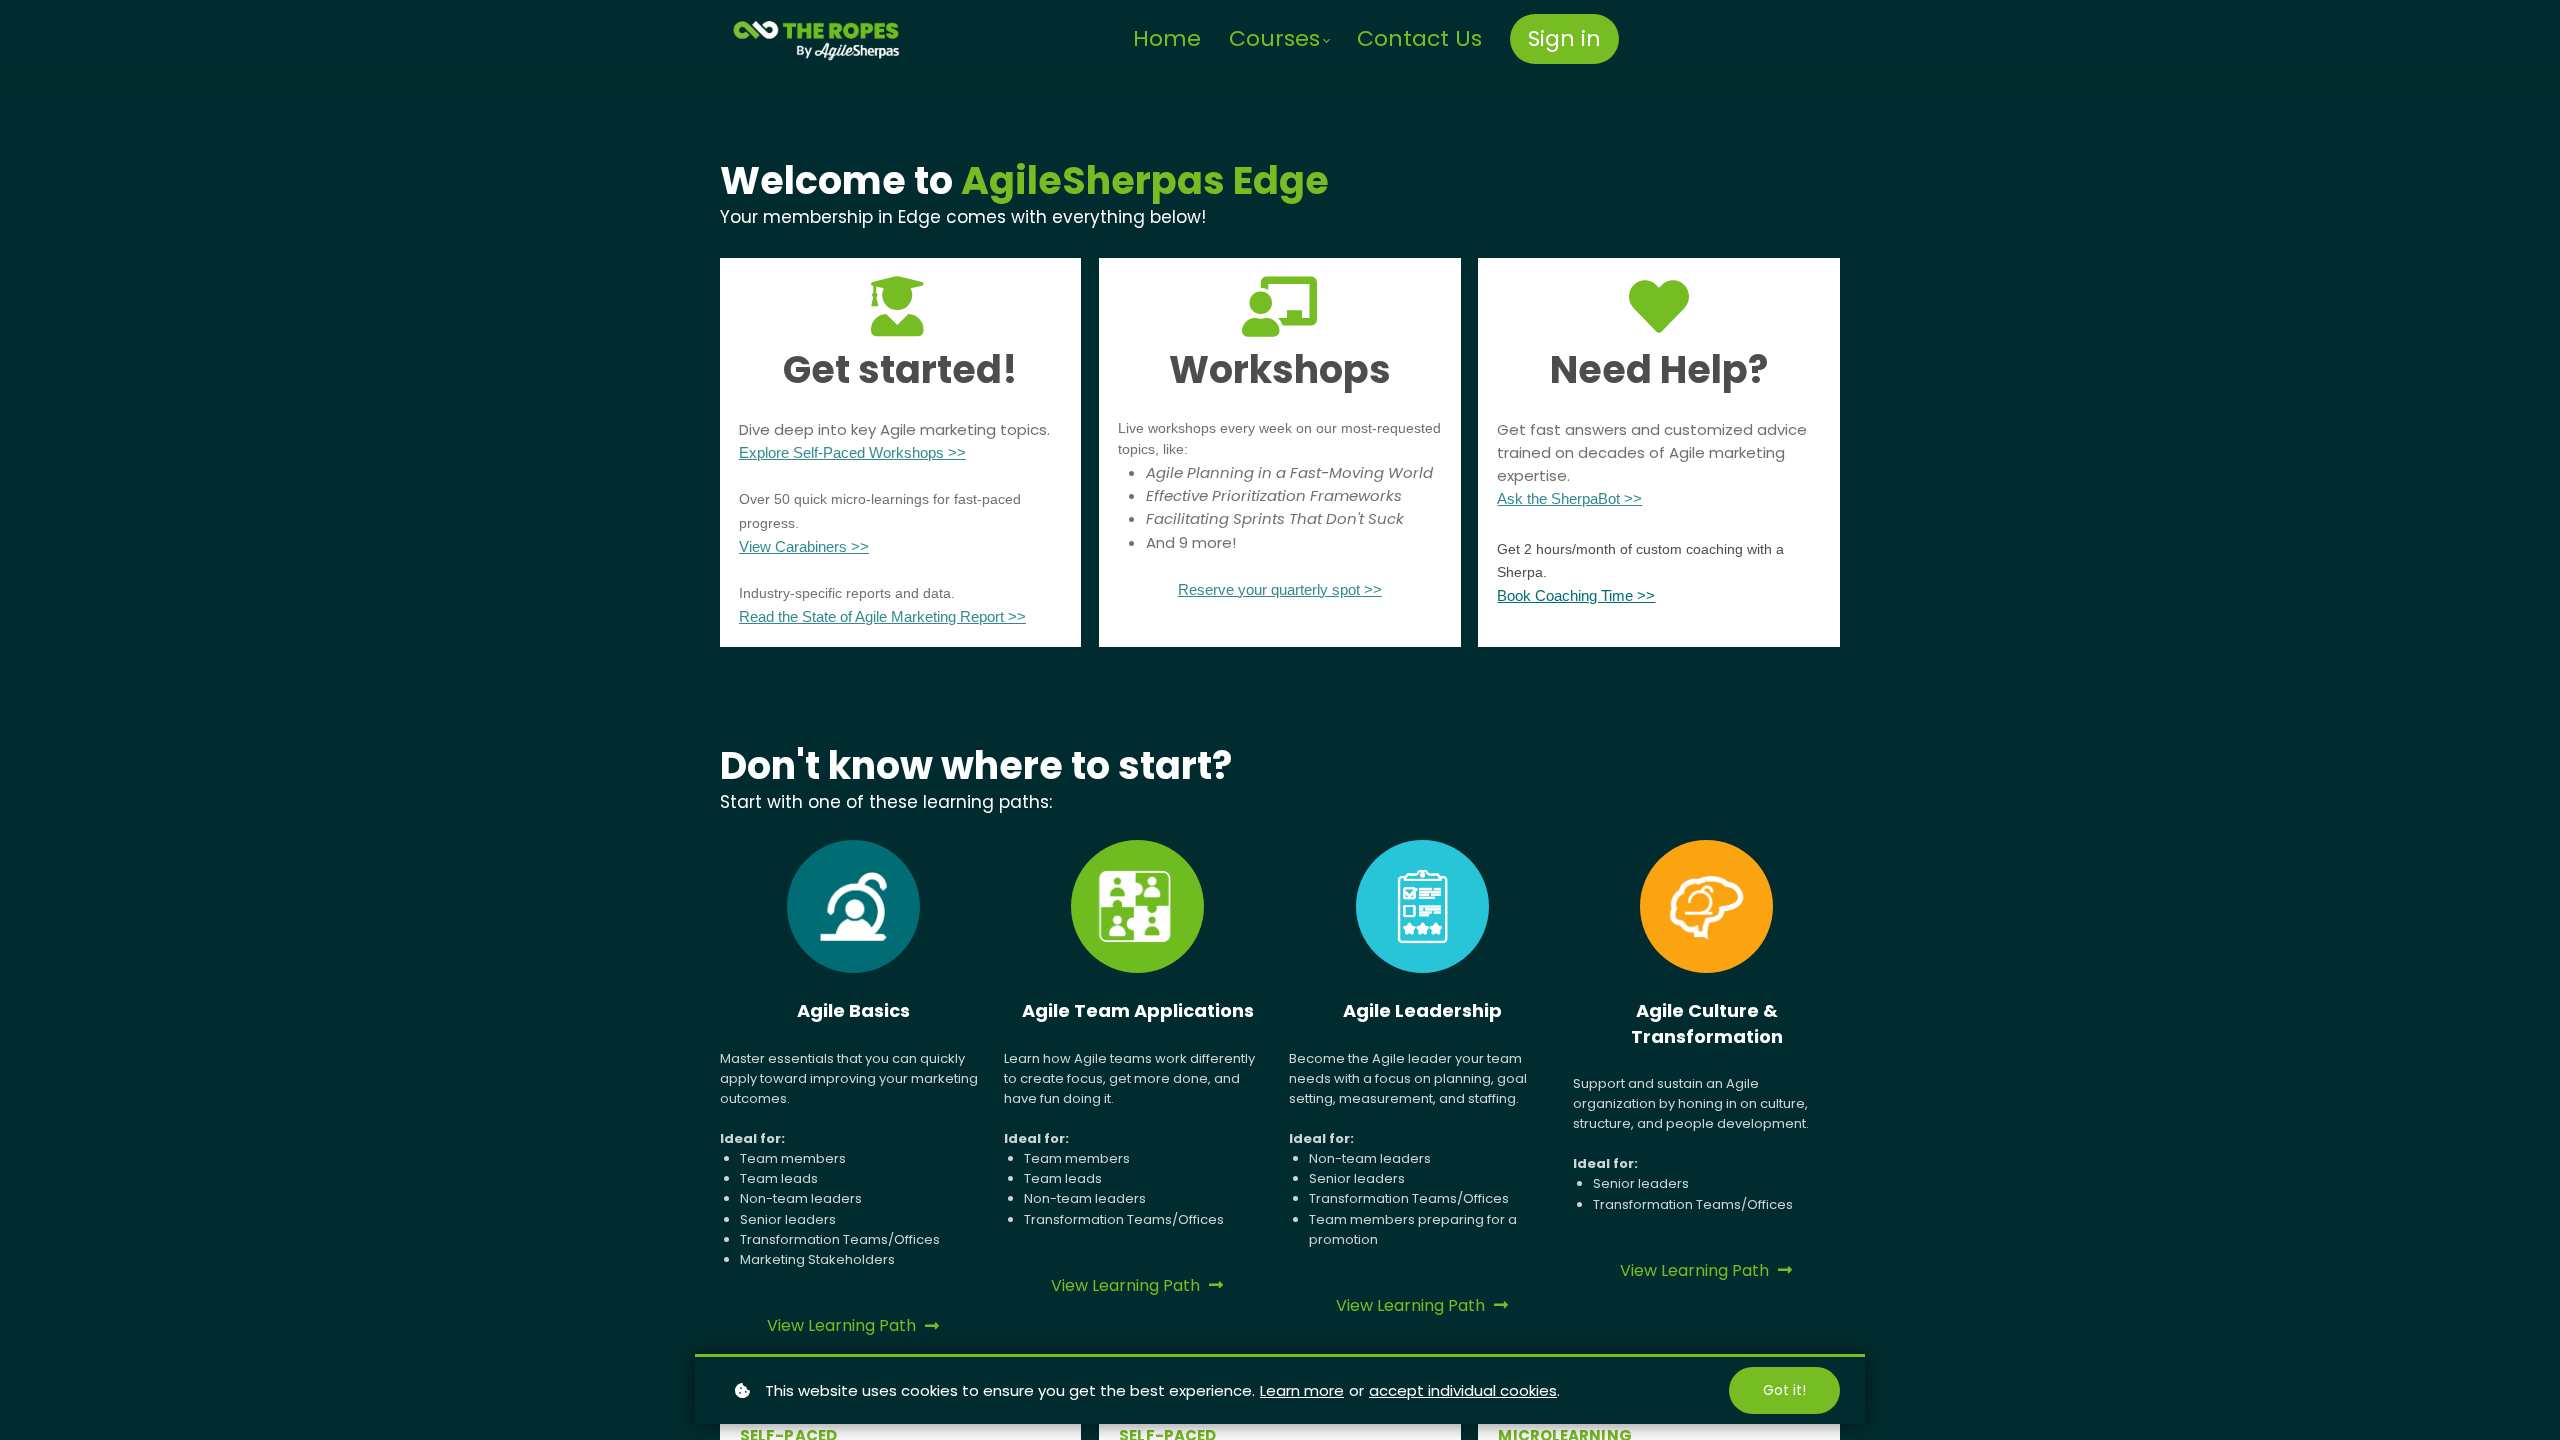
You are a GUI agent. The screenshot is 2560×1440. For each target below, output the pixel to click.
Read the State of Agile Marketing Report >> (882, 616)
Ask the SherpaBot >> (1569, 498)
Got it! (1784, 1390)
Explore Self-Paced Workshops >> (852, 452)
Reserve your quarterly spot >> (1280, 589)
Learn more (1302, 1390)
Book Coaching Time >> (1576, 595)
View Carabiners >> (804, 546)
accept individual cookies (1463, 1390)
